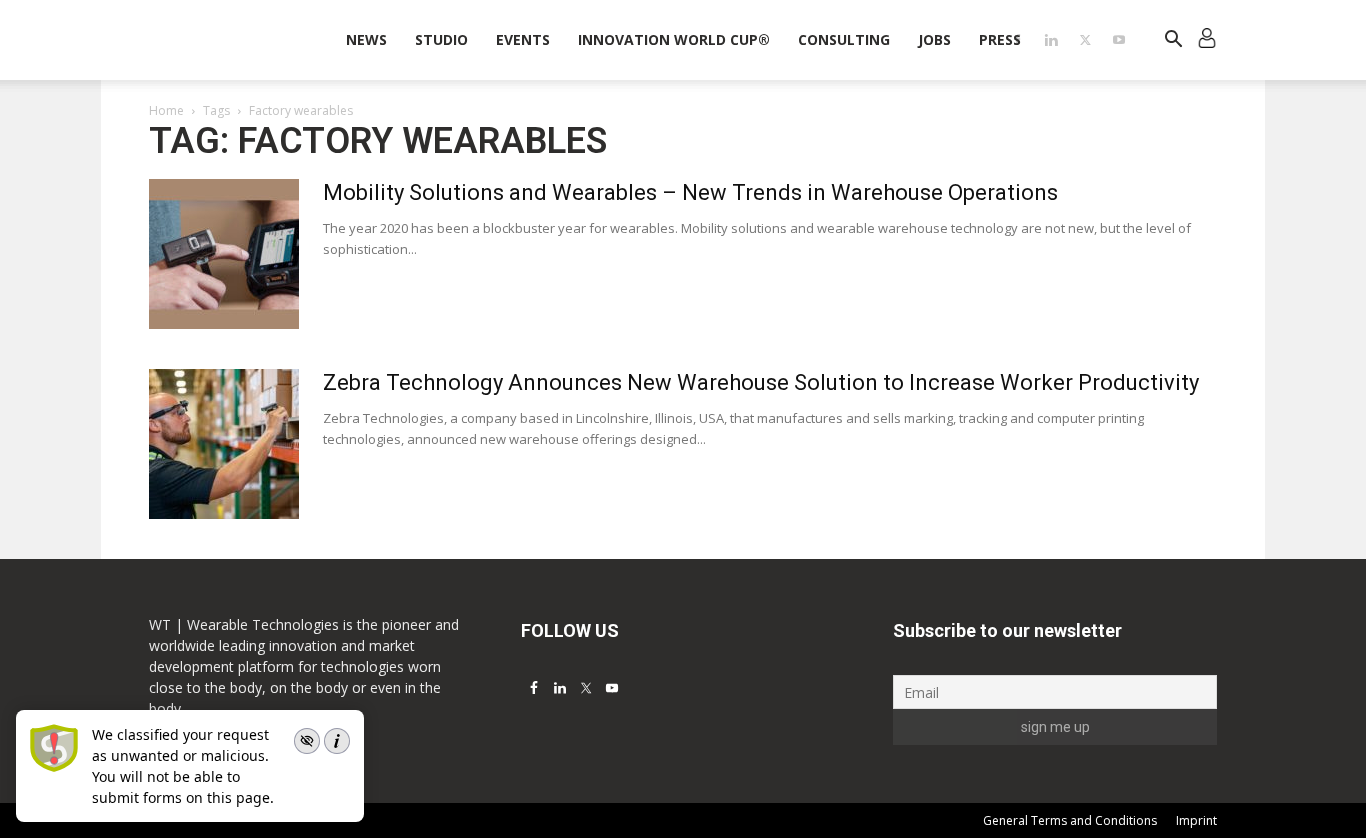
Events (523, 39)
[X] (1085, 40)
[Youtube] (1119, 40)
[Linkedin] (1051, 40)
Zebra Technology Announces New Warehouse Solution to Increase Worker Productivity (761, 382)
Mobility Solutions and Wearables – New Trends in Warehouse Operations (690, 192)
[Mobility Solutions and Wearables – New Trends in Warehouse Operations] (224, 254)
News (366, 39)
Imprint (1196, 820)
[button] (1173, 41)
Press (1000, 39)
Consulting (844, 39)
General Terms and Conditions (1070, 820)
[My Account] (1207, 40)
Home (166, 110)
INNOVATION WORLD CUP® (674, 39)
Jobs (934, 39)
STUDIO (441, 39)
